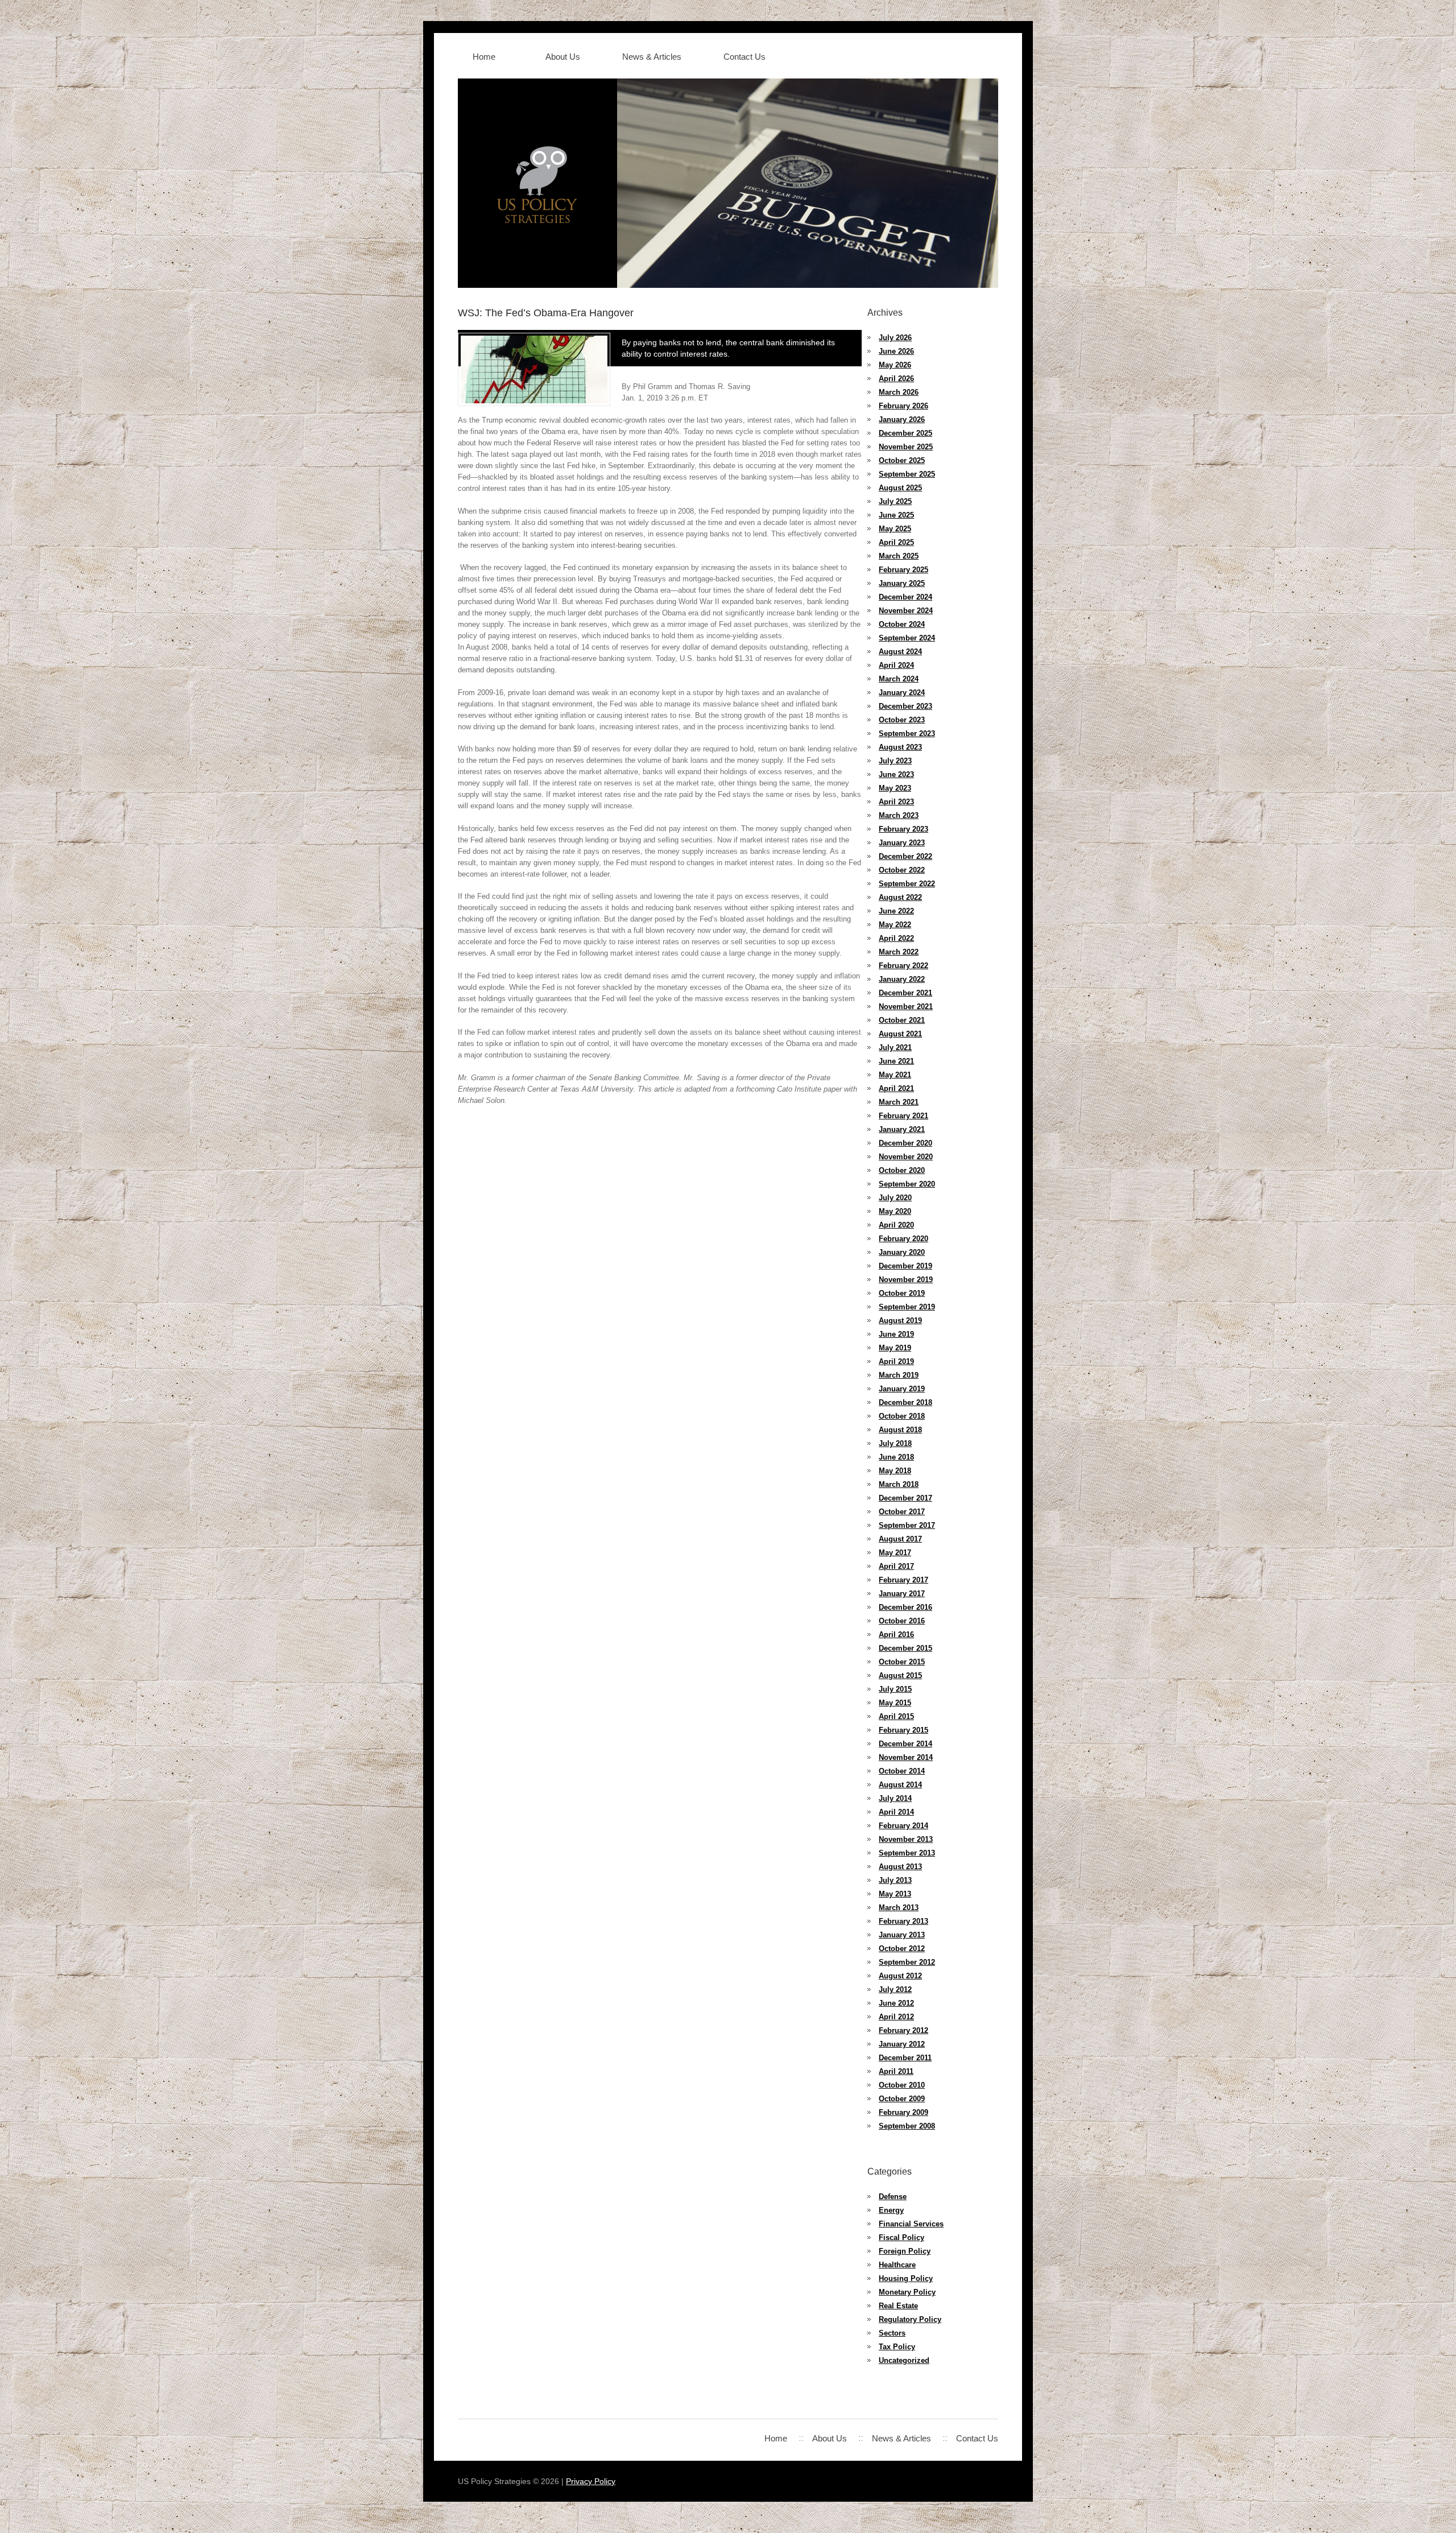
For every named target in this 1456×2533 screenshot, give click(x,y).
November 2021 (906, 1007)
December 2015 (905, 1648)
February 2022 (903, 966)
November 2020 (906, 1157)
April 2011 (896, 2071)
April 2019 (896, 1361)
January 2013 (902, 1935)
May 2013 (895, 1894)
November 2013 (906, 1839)
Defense (893, 2197)
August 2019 (900, 1321)
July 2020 (895, 1198)
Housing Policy (906, 2278)
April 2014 (896, 1812)
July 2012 (895, 1989)
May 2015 (895, 1703)
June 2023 (896, 774)
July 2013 (895, 1880)
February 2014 (903, 1826)
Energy (891, 2210)
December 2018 (905, 1402)
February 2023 (903, 829)
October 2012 (902, 1949)
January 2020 (902, 1252)
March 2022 (899, 952)
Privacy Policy (591, 2481)
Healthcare (897, 2265)
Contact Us (744, 57)
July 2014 (895, 1798)
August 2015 (900, 1675)
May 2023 (895, 788)
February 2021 (903, 1116)
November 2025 (906, 447)
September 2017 (907, 1525)
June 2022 (896, 911)
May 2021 (895, 1075)
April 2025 (896, 542)
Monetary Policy (907, 2292)
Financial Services (911, 2224)
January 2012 (902, 2044)
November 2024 (906, 611)
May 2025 (895, 529)
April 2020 (896, 1225)
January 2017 (902, 1594)
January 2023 (902, 843)
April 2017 (896, 1566)
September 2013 (907, 1853)
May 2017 (895, 1553)
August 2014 (900, 1785)
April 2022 (896, 938)
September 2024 (907, 638)
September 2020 (907, 1184)
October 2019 (902, 1293)
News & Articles (652, 57)
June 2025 (896, 515)
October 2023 (902, 720)
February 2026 (903, 406)
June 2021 (896, 1061)
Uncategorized (904, 2360)
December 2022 (905, 856)
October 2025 (902, 460)
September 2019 (907, 1307)
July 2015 (895, 1689)
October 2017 (902, 1512)
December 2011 (905, 2058)
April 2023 (896, 802)
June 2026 (896, 351)
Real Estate (898, 2306)
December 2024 (905, 597)
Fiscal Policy (901, 2237)
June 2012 (896, 2003)
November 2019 (906, 1280)
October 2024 (902, 624)
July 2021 (895, 1048)
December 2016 (905, 1607)
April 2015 (896, 1716)
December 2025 (905, 433)
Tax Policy (897, 2347)
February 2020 (903, 1239)
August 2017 (900, 1539)
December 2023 (905, 706)
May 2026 (895, 365)
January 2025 (902, 583)
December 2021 (905, 993)
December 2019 (905, 1266)
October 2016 (902, 1621)
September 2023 (907, 734)
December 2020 (905, 1143)
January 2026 (902, 420)
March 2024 (899, 679)
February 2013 (903, 1921)
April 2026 (896, 379)
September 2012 (907, 1962)
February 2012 (903, 2030)
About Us (563, 57)
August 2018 (900, 1430)
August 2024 (900, 652)
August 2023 (900, 747)
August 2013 (900, 1867)
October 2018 (902, 1416)
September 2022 (907, 884)
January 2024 (902, 693)
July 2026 (895, 338)
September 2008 (907, 2126)
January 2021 (902, 1129)
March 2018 (899, 1484)
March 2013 (899, 1908)
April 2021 (896, 1088)
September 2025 (907, 474)
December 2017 (905, 1498)
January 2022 (902, 979)
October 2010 (902, 2085)
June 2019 (896, 1334)
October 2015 (902, 1662)
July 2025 (895, 501)
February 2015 (903, 1730)
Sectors (892, 2333)
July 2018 (895, 1443)
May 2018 (895, 1471)
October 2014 (902, 1771)
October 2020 (902, 1170)
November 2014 (906, 1757)
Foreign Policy (905, 2251)
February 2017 (903, 1580)
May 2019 (895, 1348)
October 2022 (902, 870)
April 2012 (896, 2017)
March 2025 (899, 556)
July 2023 (895, 761)
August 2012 (900, 1976)
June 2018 (896, 1457)
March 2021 (899, 1102)
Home (484, 57)
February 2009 (903, 2112)
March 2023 (899, 815)
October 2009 (902, 2099)
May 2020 (895, 1211)
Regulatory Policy (910, 2319)
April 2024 (896, 665)
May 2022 (895, 925)
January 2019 (902, 1389)
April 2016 (896, 1635)
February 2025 (903, 570)
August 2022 (900, 897)
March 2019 (899, 1375)
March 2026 (899, 392)
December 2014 (905, 1744)
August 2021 (900, 1034)
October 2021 (902, 1020)
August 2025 (900, 488)
